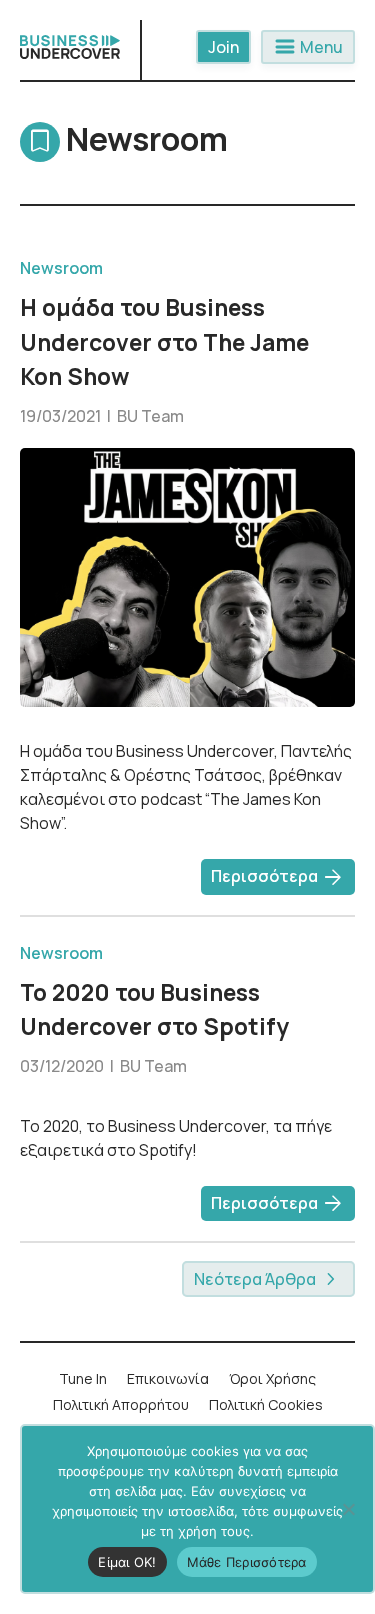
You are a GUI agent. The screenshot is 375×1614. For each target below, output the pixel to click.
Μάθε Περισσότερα (247, 1562)
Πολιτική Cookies (266, 1404)
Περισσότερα (278, 878)
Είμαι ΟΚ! (127, 1562)
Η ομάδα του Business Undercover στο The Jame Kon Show (164, 341)
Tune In (83, 1378)
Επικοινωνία (168, 1378)
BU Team (150, 416)
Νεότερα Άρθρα (256, 1279)
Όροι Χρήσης (272, 1378)
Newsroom (61, 268)
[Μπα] (348, 1509)
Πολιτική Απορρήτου (121, 1404)
